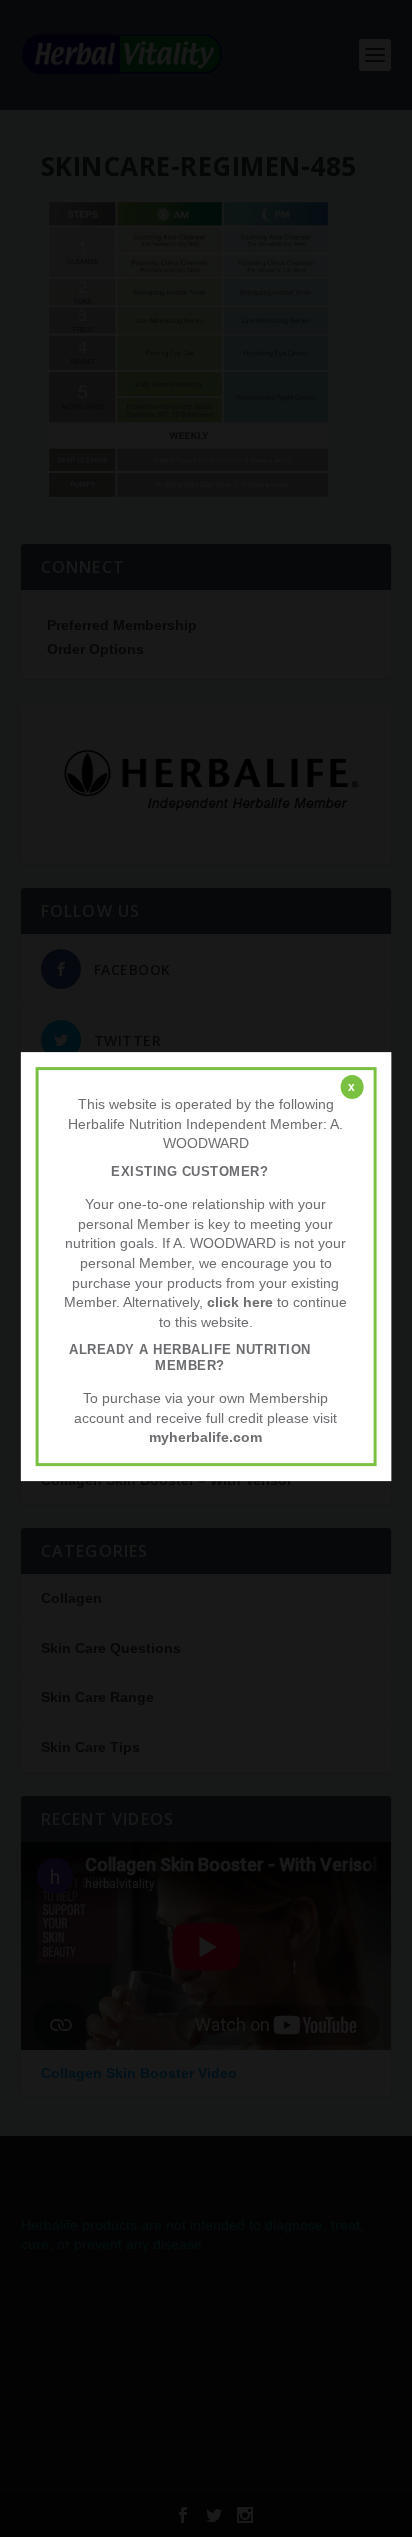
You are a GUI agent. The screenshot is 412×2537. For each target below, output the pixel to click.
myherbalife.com (205, 1438)
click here (240, 1302)
